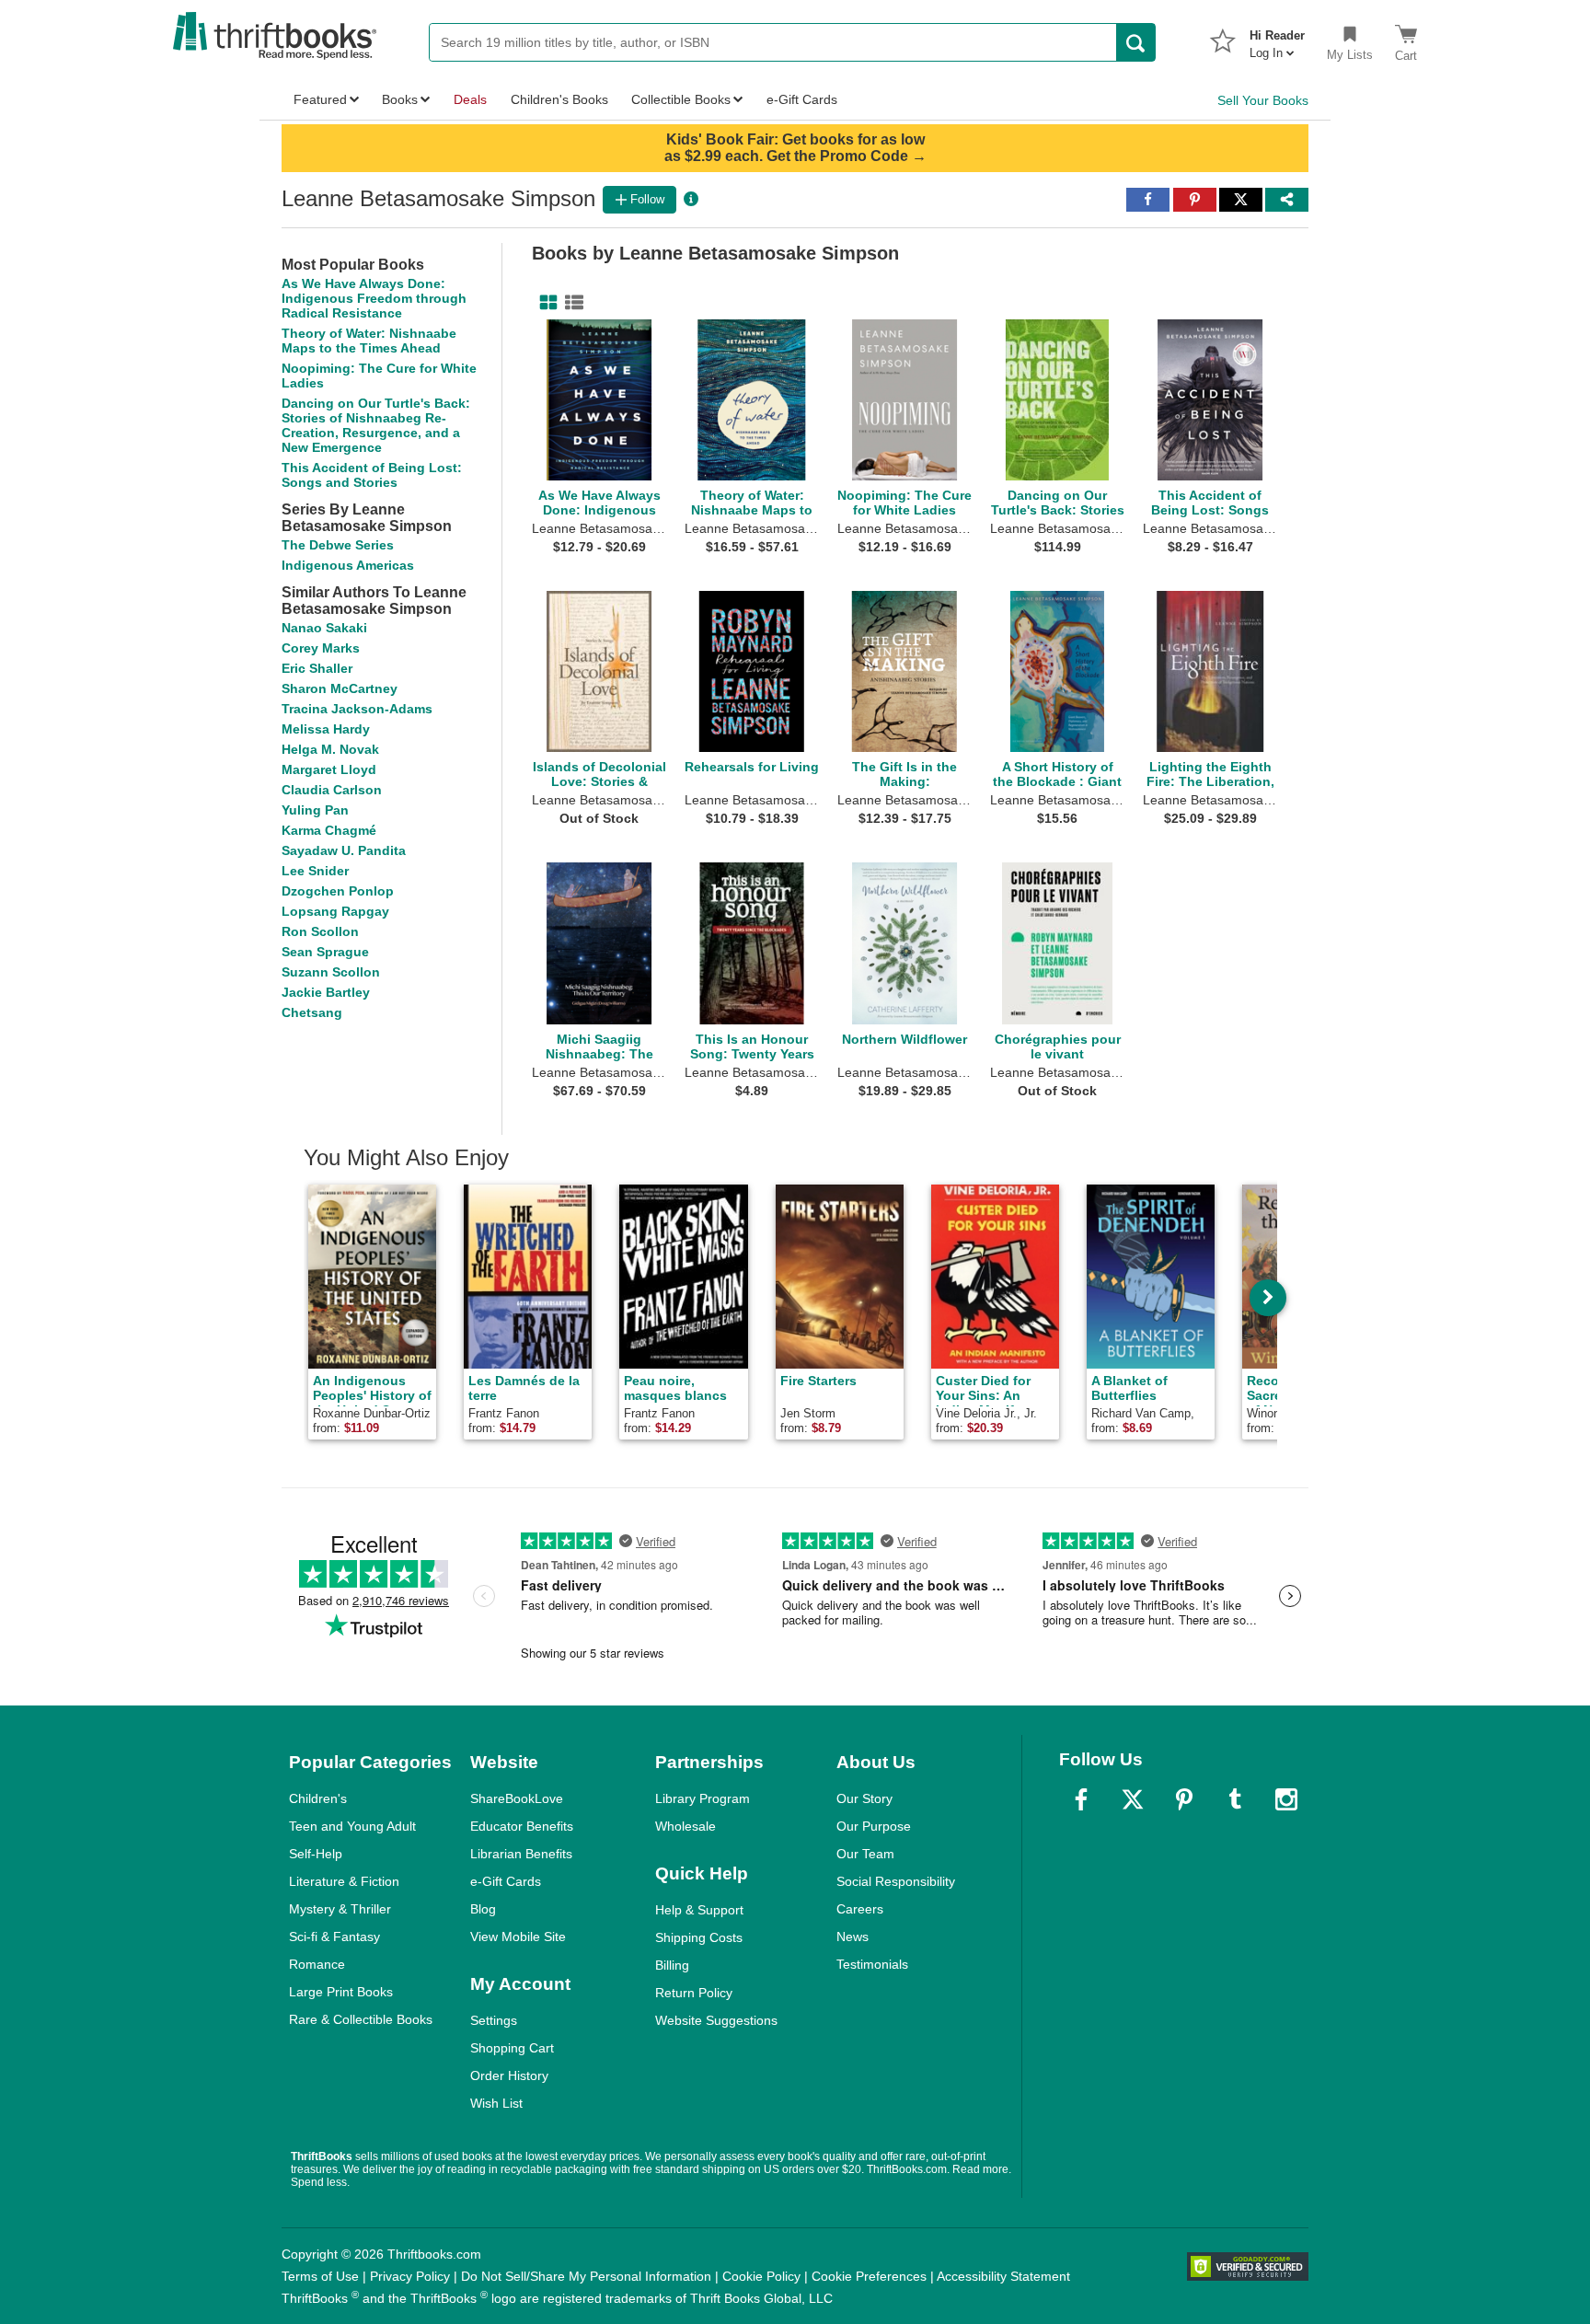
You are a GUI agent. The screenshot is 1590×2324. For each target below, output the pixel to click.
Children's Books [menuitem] (559, 99)
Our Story (864, 1798)
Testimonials (872, 1964)
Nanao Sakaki (324, 628)
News (853, 1937)
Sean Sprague (325, 952)
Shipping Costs (699, 1937)
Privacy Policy (410, 2276)
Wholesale (686, 1826)
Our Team (865, 1854)
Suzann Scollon (331, 972)
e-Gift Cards (506, 1881)
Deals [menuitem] (470, 99)
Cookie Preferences (869, 2276)
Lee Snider (315, 871)
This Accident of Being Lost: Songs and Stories (372, 475)
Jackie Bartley (326, 992)
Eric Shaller (317, 668)
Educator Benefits (522, 1826)
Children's (318, 1798)
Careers (860, 1909)
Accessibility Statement (1003, 2276)
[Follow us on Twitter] (1133, 1799)
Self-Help (316, 1854)
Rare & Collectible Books (361, 2019)
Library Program (703, 1798)
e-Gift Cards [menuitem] (802, 99)
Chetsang (312, 1012)
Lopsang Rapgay (335, 911)
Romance (317, 1964)
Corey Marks (321, 648)
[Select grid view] (545, 303)
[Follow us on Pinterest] (1184, 1799)
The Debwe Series (338, 545)
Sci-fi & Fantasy (334, 1937)
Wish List (496, 2103)
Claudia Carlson (332, 790)
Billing (672, 1965)
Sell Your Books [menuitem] (1263, 100)
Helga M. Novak (330, 749)
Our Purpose (874, 1826)
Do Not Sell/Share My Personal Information (586, 2276)
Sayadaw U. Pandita (344, 850)
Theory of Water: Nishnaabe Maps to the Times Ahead (369, 341)
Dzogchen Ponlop (338, 891)
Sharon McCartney (340, 688)
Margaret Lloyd (329, 769)
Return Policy (694, 1993)
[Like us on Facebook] (1081, 1799)
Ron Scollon (320, 931)
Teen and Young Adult (352, 1826)
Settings (494, 2020)
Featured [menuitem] (320, 99)
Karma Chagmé (329, 830)
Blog (483, 1909)
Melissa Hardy (326, 729)
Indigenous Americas (348, 565)
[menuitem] (1277, 39)
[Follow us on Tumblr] (1235, 1799)
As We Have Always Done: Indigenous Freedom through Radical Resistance (374, 298)
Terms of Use (320, 2276)
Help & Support (699, 1910)
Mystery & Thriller (340, 1909)
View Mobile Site (518, 1937)
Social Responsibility (896, 1881)
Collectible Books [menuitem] (681, 99)
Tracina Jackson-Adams (357, 709)
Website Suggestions (716, 2020)
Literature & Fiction (344, 1881)
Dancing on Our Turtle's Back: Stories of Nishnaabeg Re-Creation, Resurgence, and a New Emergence (376, 425)
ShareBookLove (517, 1798)
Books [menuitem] (400, 99)
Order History (509, 2075)
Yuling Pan (315, 810)
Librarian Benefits (521, 1854)
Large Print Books (341, 1992)
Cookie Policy (761, 2276)
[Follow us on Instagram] (1286, 1799)
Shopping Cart (512, 2048)
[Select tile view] (570, 303)
